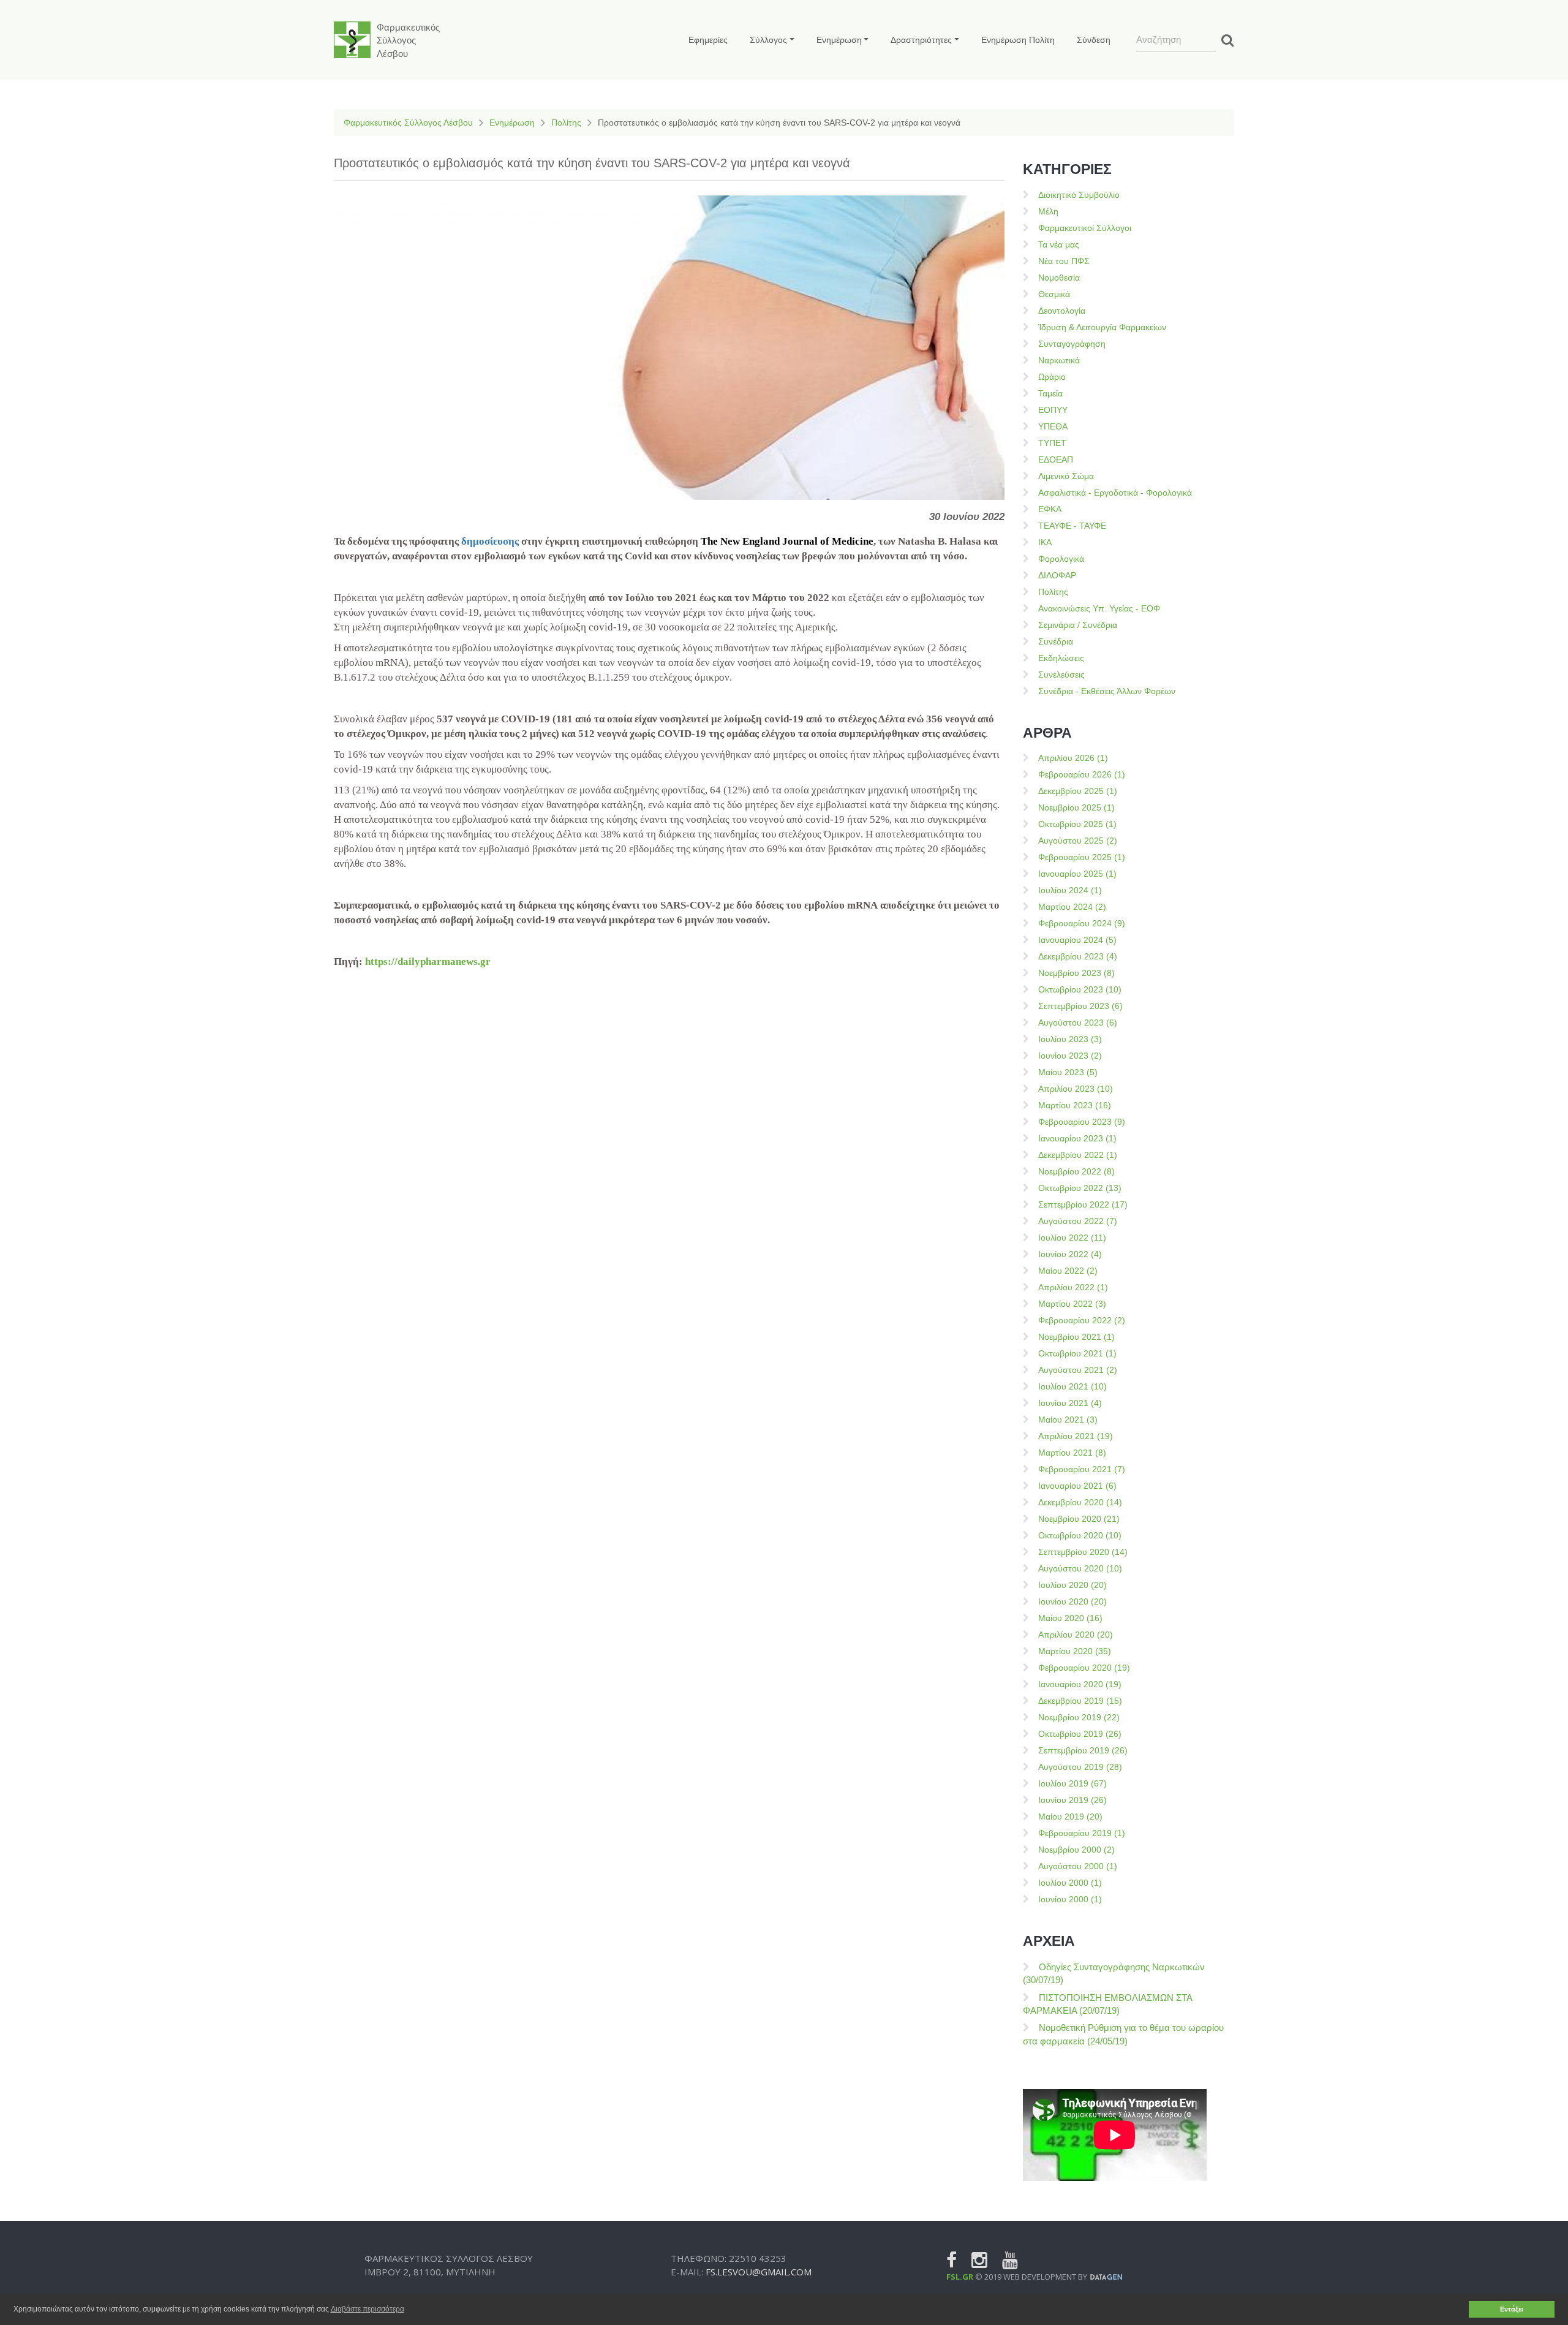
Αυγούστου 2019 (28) (1080, 1767)
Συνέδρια (1056, 641)
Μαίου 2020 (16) (1070, 1618)
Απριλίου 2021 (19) (1076, 1436)
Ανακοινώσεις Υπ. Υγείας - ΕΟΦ (1099, 608)
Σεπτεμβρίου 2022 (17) (1083, 1204)
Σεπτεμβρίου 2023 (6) (1080, 1006)
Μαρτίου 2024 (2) (1072, 907)
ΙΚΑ (1045, 542)
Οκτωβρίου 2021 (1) (1077, 1353)
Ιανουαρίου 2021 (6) (1077, 1486)
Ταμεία (1050, 393)
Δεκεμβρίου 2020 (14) (1080, 1502)
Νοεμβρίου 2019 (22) (1079, 1717)
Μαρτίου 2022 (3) (1072, 1304)
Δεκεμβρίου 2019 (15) (1080, 1701)
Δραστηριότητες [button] (921, 40)
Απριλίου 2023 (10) (1076, 1089)
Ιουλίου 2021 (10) (1072, 1386)
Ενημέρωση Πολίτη (1018, 40)
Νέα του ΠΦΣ (1064, 261)
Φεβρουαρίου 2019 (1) (1082, 1833)
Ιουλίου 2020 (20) (1072, 1585)
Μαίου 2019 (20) (1070, 1817)
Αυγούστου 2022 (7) (1078, 1221)
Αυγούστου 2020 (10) (1080, 1568)
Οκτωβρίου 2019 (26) (1080, 1734)
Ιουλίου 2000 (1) (1070, 1883)
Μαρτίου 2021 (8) (1072, 1453)
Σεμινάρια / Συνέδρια (1078, 625)
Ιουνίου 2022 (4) (1070, 1254)
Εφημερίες (708, 40)
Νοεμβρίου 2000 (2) (1076, 1850)
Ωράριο (1052, 377)
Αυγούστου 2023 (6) (1078, 1023)
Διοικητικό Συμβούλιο (1079, 195)
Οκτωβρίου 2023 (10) (1080, 989)
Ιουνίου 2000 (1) (1070, 1899)
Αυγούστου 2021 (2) (1078, 1370)
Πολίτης (566, 123)
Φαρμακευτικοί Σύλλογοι (1085, 228)
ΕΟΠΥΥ (1053, 410)
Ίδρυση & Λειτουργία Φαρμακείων (1102, 327)
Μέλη (1048, 211)
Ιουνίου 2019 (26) (1072, 1800)
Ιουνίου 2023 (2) (1070, 1056)
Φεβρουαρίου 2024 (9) (1082, 923)
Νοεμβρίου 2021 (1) (1076, 1337)
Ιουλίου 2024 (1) (1070, 890)
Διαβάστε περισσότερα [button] (367, 2309)
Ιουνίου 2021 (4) (1070, 1403)
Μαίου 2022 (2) (1068, 1271)
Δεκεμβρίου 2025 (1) (1078, 791)
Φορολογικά (1061, 559)
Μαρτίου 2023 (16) (1075, 1105)
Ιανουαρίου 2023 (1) (1077, 1138)
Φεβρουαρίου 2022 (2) (1082, 1320)
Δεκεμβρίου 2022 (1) (1078, 1155)
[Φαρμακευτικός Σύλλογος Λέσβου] (352, 40)
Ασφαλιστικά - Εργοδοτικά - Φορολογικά (1115, 493)
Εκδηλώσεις (1061, 658)
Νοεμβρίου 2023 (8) (1076, 973)
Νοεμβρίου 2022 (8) (1076, 1171)
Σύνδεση (1094, 40)
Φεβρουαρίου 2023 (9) (1082, 1122)
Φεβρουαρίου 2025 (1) (1082, 857)
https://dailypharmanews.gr (428, 962)
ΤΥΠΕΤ (1052, 443)
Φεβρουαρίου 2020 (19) (1084, 1668)
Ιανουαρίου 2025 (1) (1077, 874)
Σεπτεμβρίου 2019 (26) (1083, 1750)
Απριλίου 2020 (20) (1076, 1635)
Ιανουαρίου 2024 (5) (1077, 940)
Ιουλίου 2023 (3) (1070, 1039)
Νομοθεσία (1059, 278)
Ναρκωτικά (1059, 360)
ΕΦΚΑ (1050, 509)
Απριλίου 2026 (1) (1073, 758)
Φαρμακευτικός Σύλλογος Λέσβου (408, 123)
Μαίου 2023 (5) (1068, 1072)
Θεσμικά (1054, 294)
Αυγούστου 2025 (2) (1078, 841)
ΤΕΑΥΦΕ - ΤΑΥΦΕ (1072, 526)
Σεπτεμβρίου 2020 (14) (1083, 1552)
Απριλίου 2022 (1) (1073, 1287)
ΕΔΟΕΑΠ (1056, 459)
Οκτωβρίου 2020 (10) (1080, 1535)
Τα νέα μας (1059, 244)
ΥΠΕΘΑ (1053, 426)
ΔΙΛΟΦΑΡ (1057, 575)
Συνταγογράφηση (1072, 344)
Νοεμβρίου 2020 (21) (1079, 1519)
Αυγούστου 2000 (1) (1078, 1866)
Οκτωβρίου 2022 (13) (1080, 1188)
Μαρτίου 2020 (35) (1075, 1651)
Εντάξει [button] (1512, 2309)
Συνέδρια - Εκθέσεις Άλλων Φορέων (1107, 691)
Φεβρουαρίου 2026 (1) (1082, 774)
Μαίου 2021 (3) (1068, 1420)
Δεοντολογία (1062, 311)
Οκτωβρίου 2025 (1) (1077, 824)
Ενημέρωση (512, 123)
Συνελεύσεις (1061, 675)
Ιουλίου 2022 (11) (1072, 1238)
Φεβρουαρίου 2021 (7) (1082, 1469)
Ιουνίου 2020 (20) (1072, 1601)
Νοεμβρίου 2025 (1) (1076, 807)
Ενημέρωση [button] (839, 40)
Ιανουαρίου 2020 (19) (1080, 1684)
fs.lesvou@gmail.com (759, 2272)
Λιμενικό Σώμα (1066, 476)
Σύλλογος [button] (768, 40)
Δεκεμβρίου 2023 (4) (1078, 956)
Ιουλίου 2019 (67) (1072, 1783)
